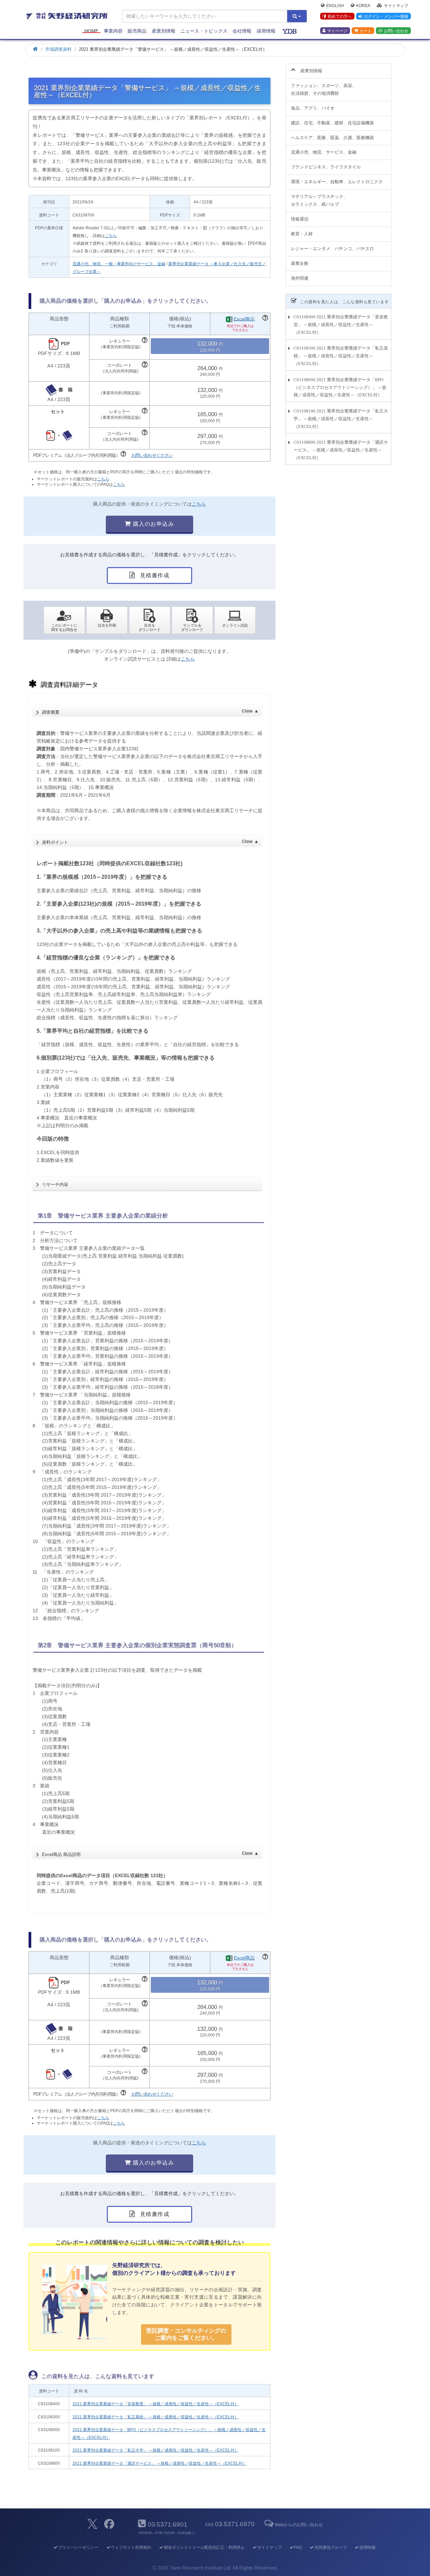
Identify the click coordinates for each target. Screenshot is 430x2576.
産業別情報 (164, 31)
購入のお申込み (153, 524)
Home (91, 31)
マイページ (337, 31)
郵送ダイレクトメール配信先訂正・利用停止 (204, 2547)
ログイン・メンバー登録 (386, 16)
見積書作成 (154, 575)
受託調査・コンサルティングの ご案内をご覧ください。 (186, 2334)
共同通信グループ (331, 2547)
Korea (363, 5)
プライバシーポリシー (78, 2547)
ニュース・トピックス (204, 31)
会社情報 (242, 31)
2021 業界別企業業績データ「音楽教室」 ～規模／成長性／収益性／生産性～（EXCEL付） (156, 2404)
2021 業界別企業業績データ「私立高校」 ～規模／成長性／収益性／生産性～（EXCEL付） (156, 2417)
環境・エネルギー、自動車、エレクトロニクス (337, 182)
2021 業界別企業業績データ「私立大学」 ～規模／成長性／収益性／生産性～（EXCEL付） (156, 2450)
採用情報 (266, 31)
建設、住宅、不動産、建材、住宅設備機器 (332, 123)
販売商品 (137, 31)
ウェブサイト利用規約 (131, 2547)
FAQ (298, 2547)
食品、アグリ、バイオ (313, 108)
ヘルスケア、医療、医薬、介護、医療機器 (332, 138)
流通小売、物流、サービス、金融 (324, 152)
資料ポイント (150, 842)
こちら (111, 236)
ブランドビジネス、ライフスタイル (326, 167)
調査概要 (150, 712)
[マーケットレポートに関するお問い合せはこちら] (64, 620)
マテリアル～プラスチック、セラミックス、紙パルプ (319, 200)
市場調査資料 (58, 49)
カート (365, 31)
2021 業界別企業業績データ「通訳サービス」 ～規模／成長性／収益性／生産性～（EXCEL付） (160, 2463)
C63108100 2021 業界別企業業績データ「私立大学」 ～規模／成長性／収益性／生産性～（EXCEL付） (341, 419)
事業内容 (113, 31)
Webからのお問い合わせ (299, 2525)
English (335, 5)
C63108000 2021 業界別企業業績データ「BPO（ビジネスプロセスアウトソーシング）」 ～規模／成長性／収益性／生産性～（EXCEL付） (340, 387)
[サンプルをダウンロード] (192, 620)
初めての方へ (340, 16)
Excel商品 (244, 319)
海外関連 (300, 278)
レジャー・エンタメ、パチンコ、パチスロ (332, 249)
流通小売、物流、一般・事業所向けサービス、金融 (119, 264)
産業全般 (300, 263)
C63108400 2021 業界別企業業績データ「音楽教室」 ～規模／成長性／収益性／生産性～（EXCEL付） (341, 325)
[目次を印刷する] (107, 620)
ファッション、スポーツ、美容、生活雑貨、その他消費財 (324, 89)
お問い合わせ (396, 31)
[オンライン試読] (235, 620)
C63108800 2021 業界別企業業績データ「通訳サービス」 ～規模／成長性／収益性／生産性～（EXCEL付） (341, 450)
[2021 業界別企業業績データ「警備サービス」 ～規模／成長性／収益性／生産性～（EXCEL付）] (150, 620)
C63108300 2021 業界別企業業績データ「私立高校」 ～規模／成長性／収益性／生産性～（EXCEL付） (341, 356)
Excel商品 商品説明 (150, 1854)
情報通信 (300, 219)
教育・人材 (302, 234)
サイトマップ (396, 5)
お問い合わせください (152, 455)
